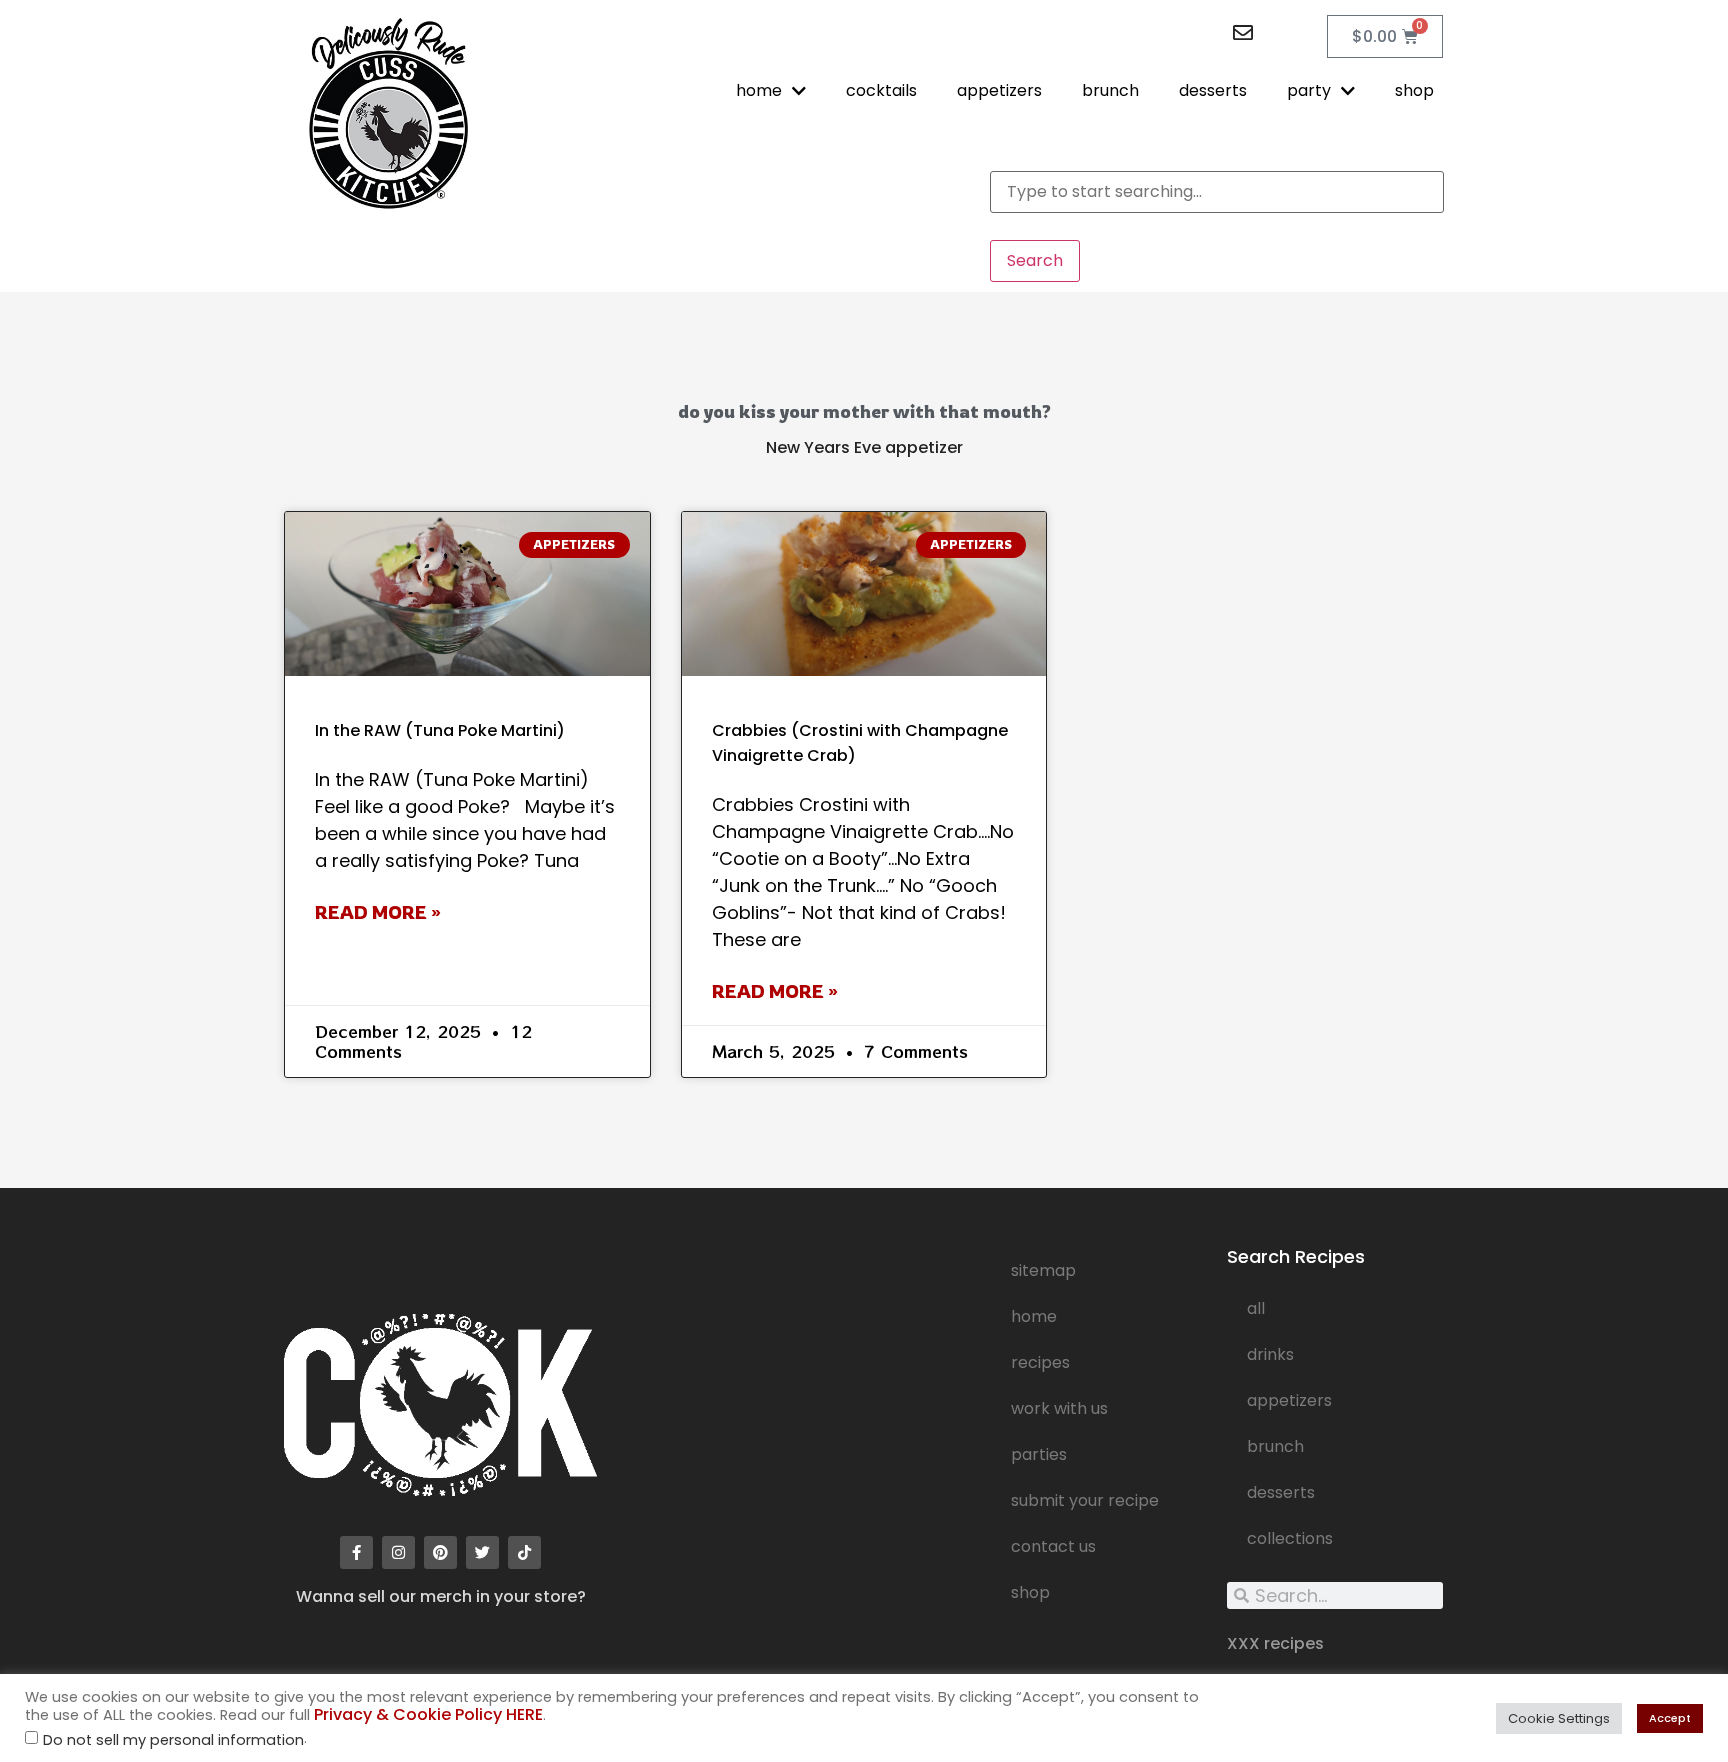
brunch (1110, 90)
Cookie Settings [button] (1559, 1718)
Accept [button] (1670, 1718)
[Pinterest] (440, 1552)
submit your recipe (1085, 1500)
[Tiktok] (524, 1552)
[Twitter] (482, 1552)
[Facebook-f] (356, 1552)
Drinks (1270, 1354)
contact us (1053, 1546)
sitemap (1043, 1270)
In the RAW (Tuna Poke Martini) (440, 730)
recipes (1040, 1362)
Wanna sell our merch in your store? (441, 1596)
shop (1414, 90)
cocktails (881, 90)
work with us (1059, 1408)
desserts (1213, 90)
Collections (1290, 1538)
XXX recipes (1275, 1643)
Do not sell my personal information (173, 1740)
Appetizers (1289, 1400)
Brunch (1275, 1446)
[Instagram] (398, 1552)
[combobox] (1217, 192)
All (1256, 1308)
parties (1039, 1454)
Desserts (1281, 1492)
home (759, 90)
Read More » (378, 912)
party (1309, 90)
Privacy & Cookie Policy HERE (428, 1714)
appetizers (999, 90)
